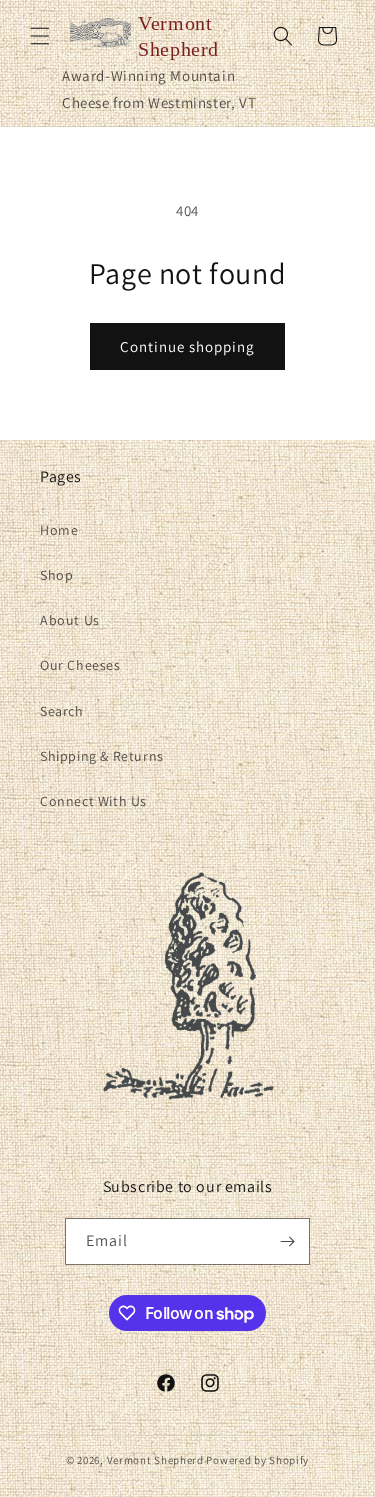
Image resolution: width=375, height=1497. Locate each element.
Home (59, 530)
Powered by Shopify (257, 1460)
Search (62, 711)
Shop (56, 575)
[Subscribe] (287, 1241)
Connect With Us (93, 801)
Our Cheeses (80, 665)
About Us (70, 620)
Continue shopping (187, 346)
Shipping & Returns (102, 756)
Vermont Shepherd (155, 1460)
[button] (40, 36)
